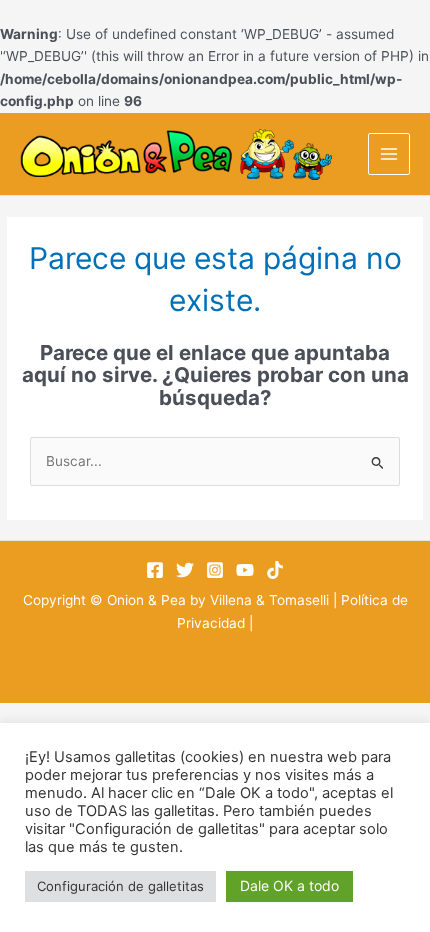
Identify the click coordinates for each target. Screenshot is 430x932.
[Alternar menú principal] (389, 154)
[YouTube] (245, 570)
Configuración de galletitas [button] (120, 886)
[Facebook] (155, 570)
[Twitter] (185, 570)
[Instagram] (215, 570)
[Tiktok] (275, 570)
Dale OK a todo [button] (289, 885)
